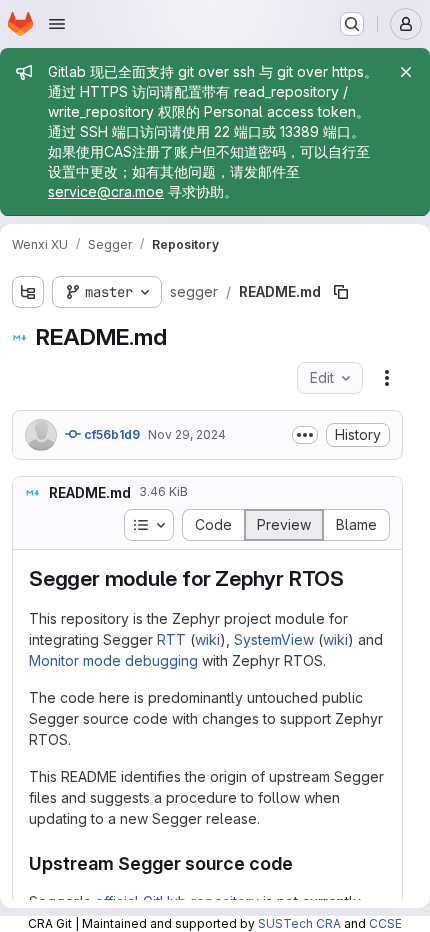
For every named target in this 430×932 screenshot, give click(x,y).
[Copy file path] (341, 292)
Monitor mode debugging (113, 660)
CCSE (385, 923)
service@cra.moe (106, 191)
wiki (207, 639)
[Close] (406, 72)
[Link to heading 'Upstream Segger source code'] (303, 863)
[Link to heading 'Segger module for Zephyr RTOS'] (355, 578)
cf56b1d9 (110, 434)
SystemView (274, 639)
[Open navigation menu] (57, 24)
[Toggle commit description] (305, 435)
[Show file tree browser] (28, 292)
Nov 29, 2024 (187, 434)
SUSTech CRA (299, 923)
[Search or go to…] (352, 24)
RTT (171, 639)
